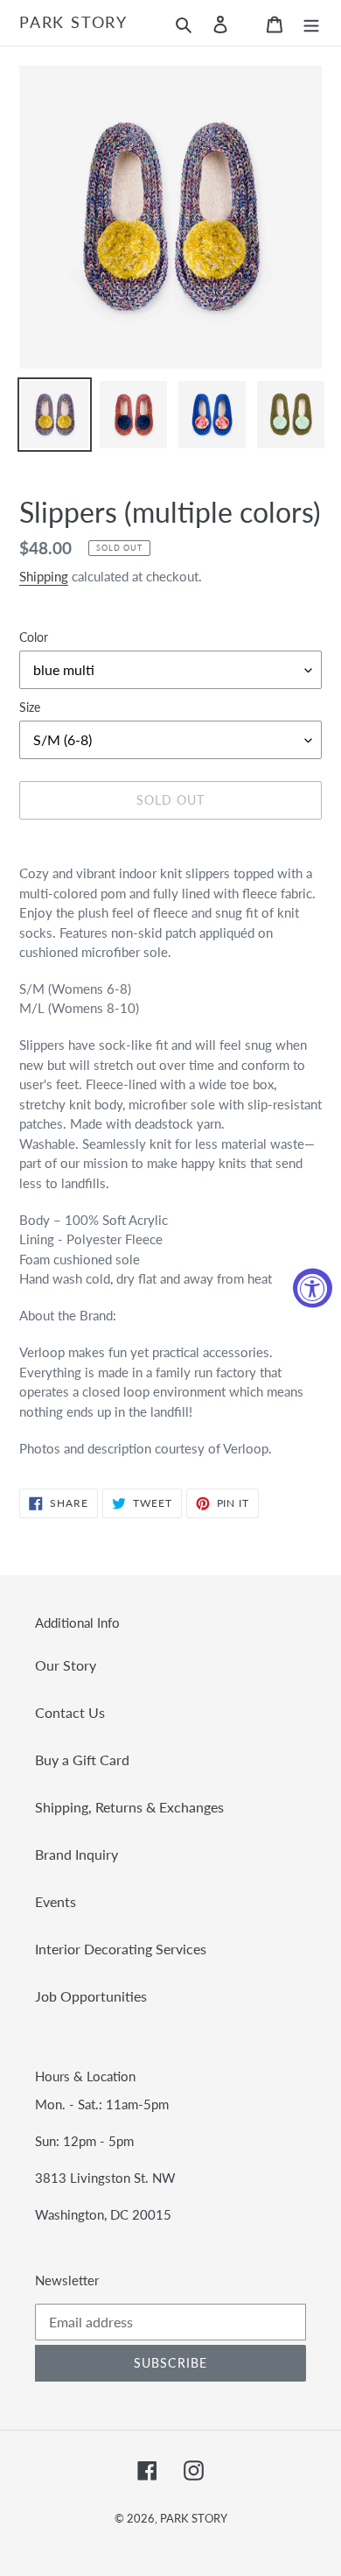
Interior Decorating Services (121, 1949)
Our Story (66, 1665)
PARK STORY (73, 22)
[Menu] (311, 23)
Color (34, 637)
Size (30, 707)
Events (56, 1901)
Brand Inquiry (77, 1854)
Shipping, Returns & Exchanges (129, 1807)
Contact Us (70, 1712)
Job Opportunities (91, 1996)
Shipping (44, 576)
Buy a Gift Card (82, 1760)
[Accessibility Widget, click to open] (313, 1288)
